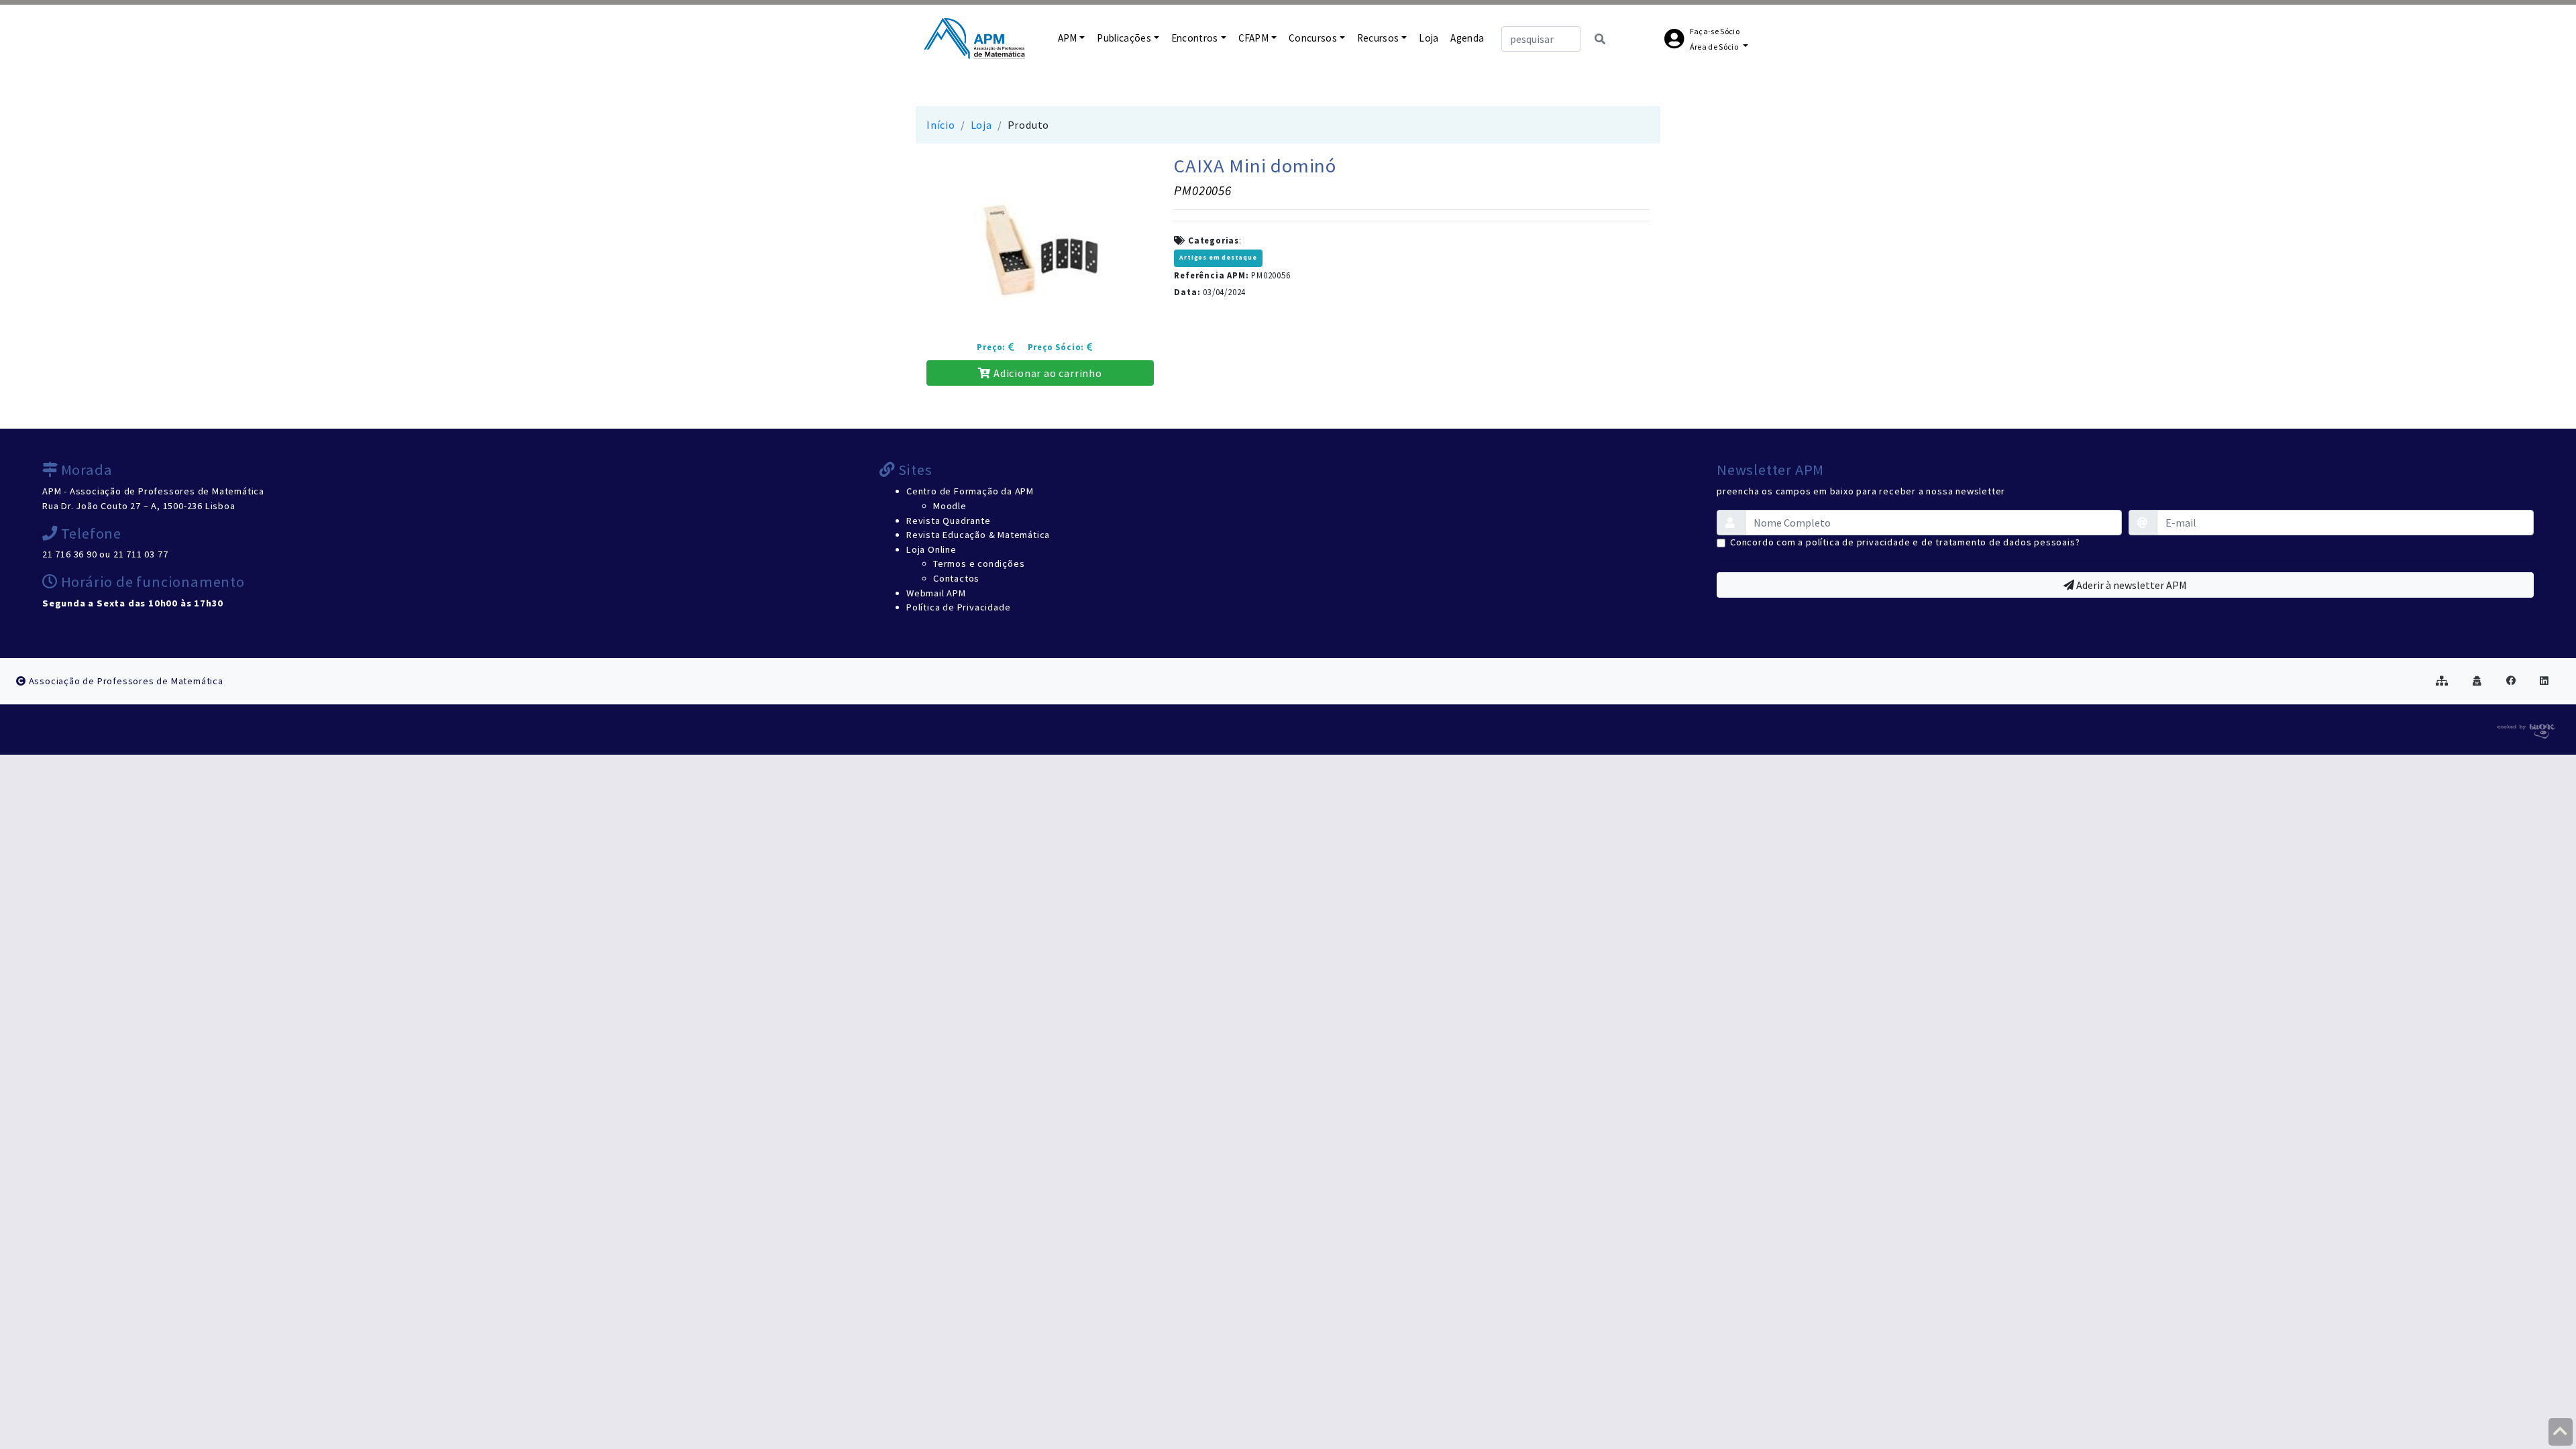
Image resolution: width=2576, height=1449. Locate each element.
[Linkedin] (2544, 681)
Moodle (950, 506)
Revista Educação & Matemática (978, 535)
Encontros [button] (1195, 38)
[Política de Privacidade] (2477, 681)
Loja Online (931, 549)
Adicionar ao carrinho (1046, 373)
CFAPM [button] (1254, 38)
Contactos (956, 578)
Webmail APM (936, 593)
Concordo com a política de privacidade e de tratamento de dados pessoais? (1905, 542)
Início (941, 125)
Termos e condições (979, 563)
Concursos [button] (1313, 38)
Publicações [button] (1124, 38)
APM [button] (1068, 38)
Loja (1429, 38)
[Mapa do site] (2442, 681)
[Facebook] (2511, 681)
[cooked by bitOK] (2525, 729)
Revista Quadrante (949, 521)
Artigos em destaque (1218, 258)
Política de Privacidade (958, 607)
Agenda (1467, 38)
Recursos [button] (1378, 38)
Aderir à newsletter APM (2131, 585)
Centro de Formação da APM (970, 491)
